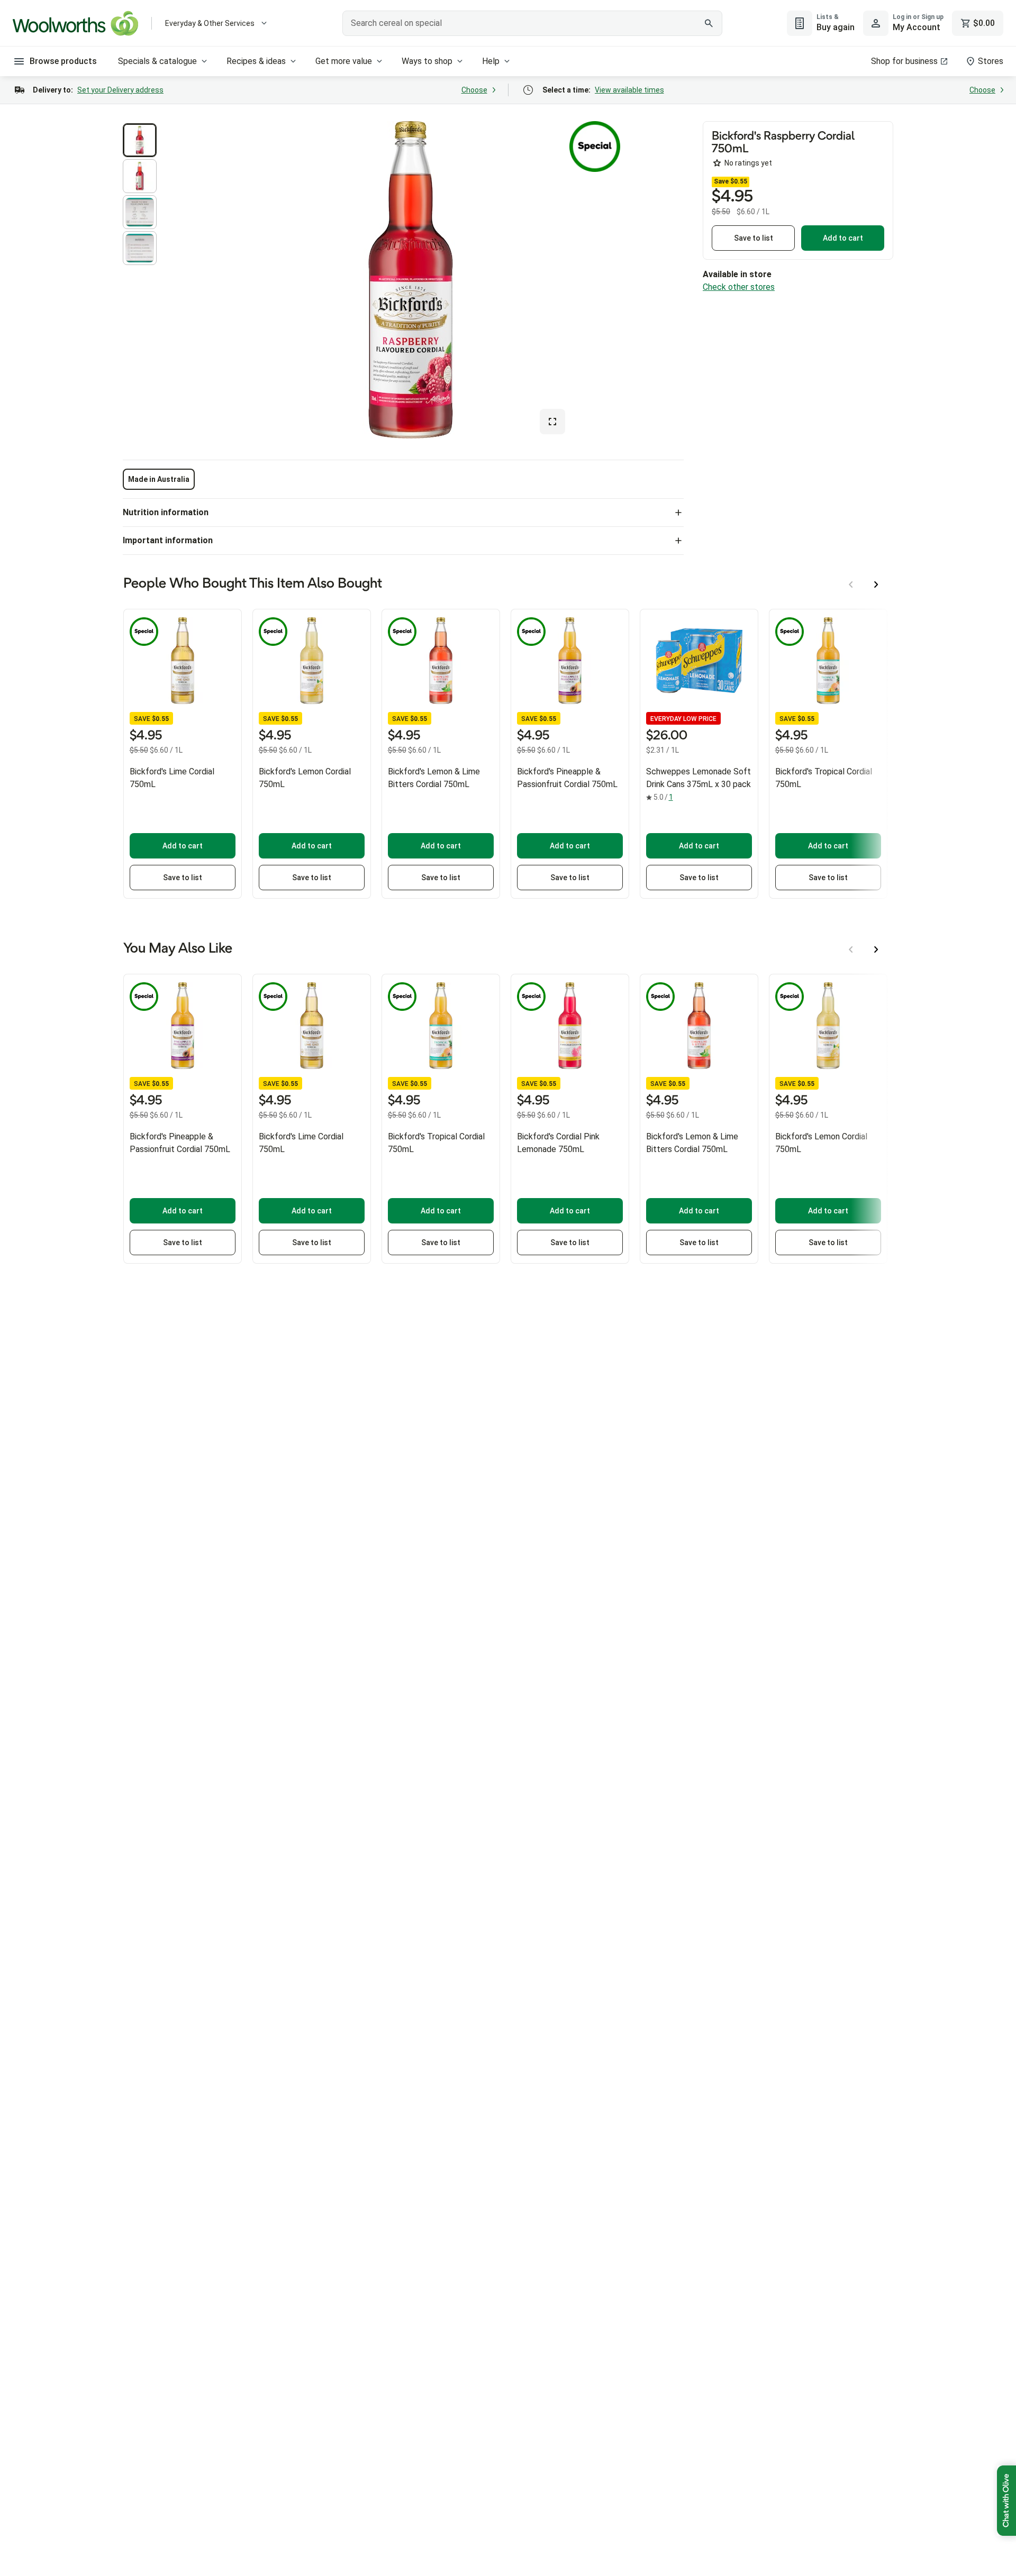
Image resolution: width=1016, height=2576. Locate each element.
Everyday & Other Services (210, 23)
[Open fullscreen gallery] (552, 422)
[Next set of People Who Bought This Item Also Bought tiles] (876, 584)
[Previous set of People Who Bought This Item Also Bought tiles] (851, 584)
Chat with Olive (1006, 2501)
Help (491, 61)
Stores (991, 61)
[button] (140, 140)
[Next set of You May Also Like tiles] (876, 949)
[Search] (709, 23)
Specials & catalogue (157, 61)
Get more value (344, 61)
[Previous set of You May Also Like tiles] (851, 949)
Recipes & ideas (256, 61)
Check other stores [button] (739, 287)
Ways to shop (427, 61)
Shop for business (904, 61)
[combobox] (532, 23)
